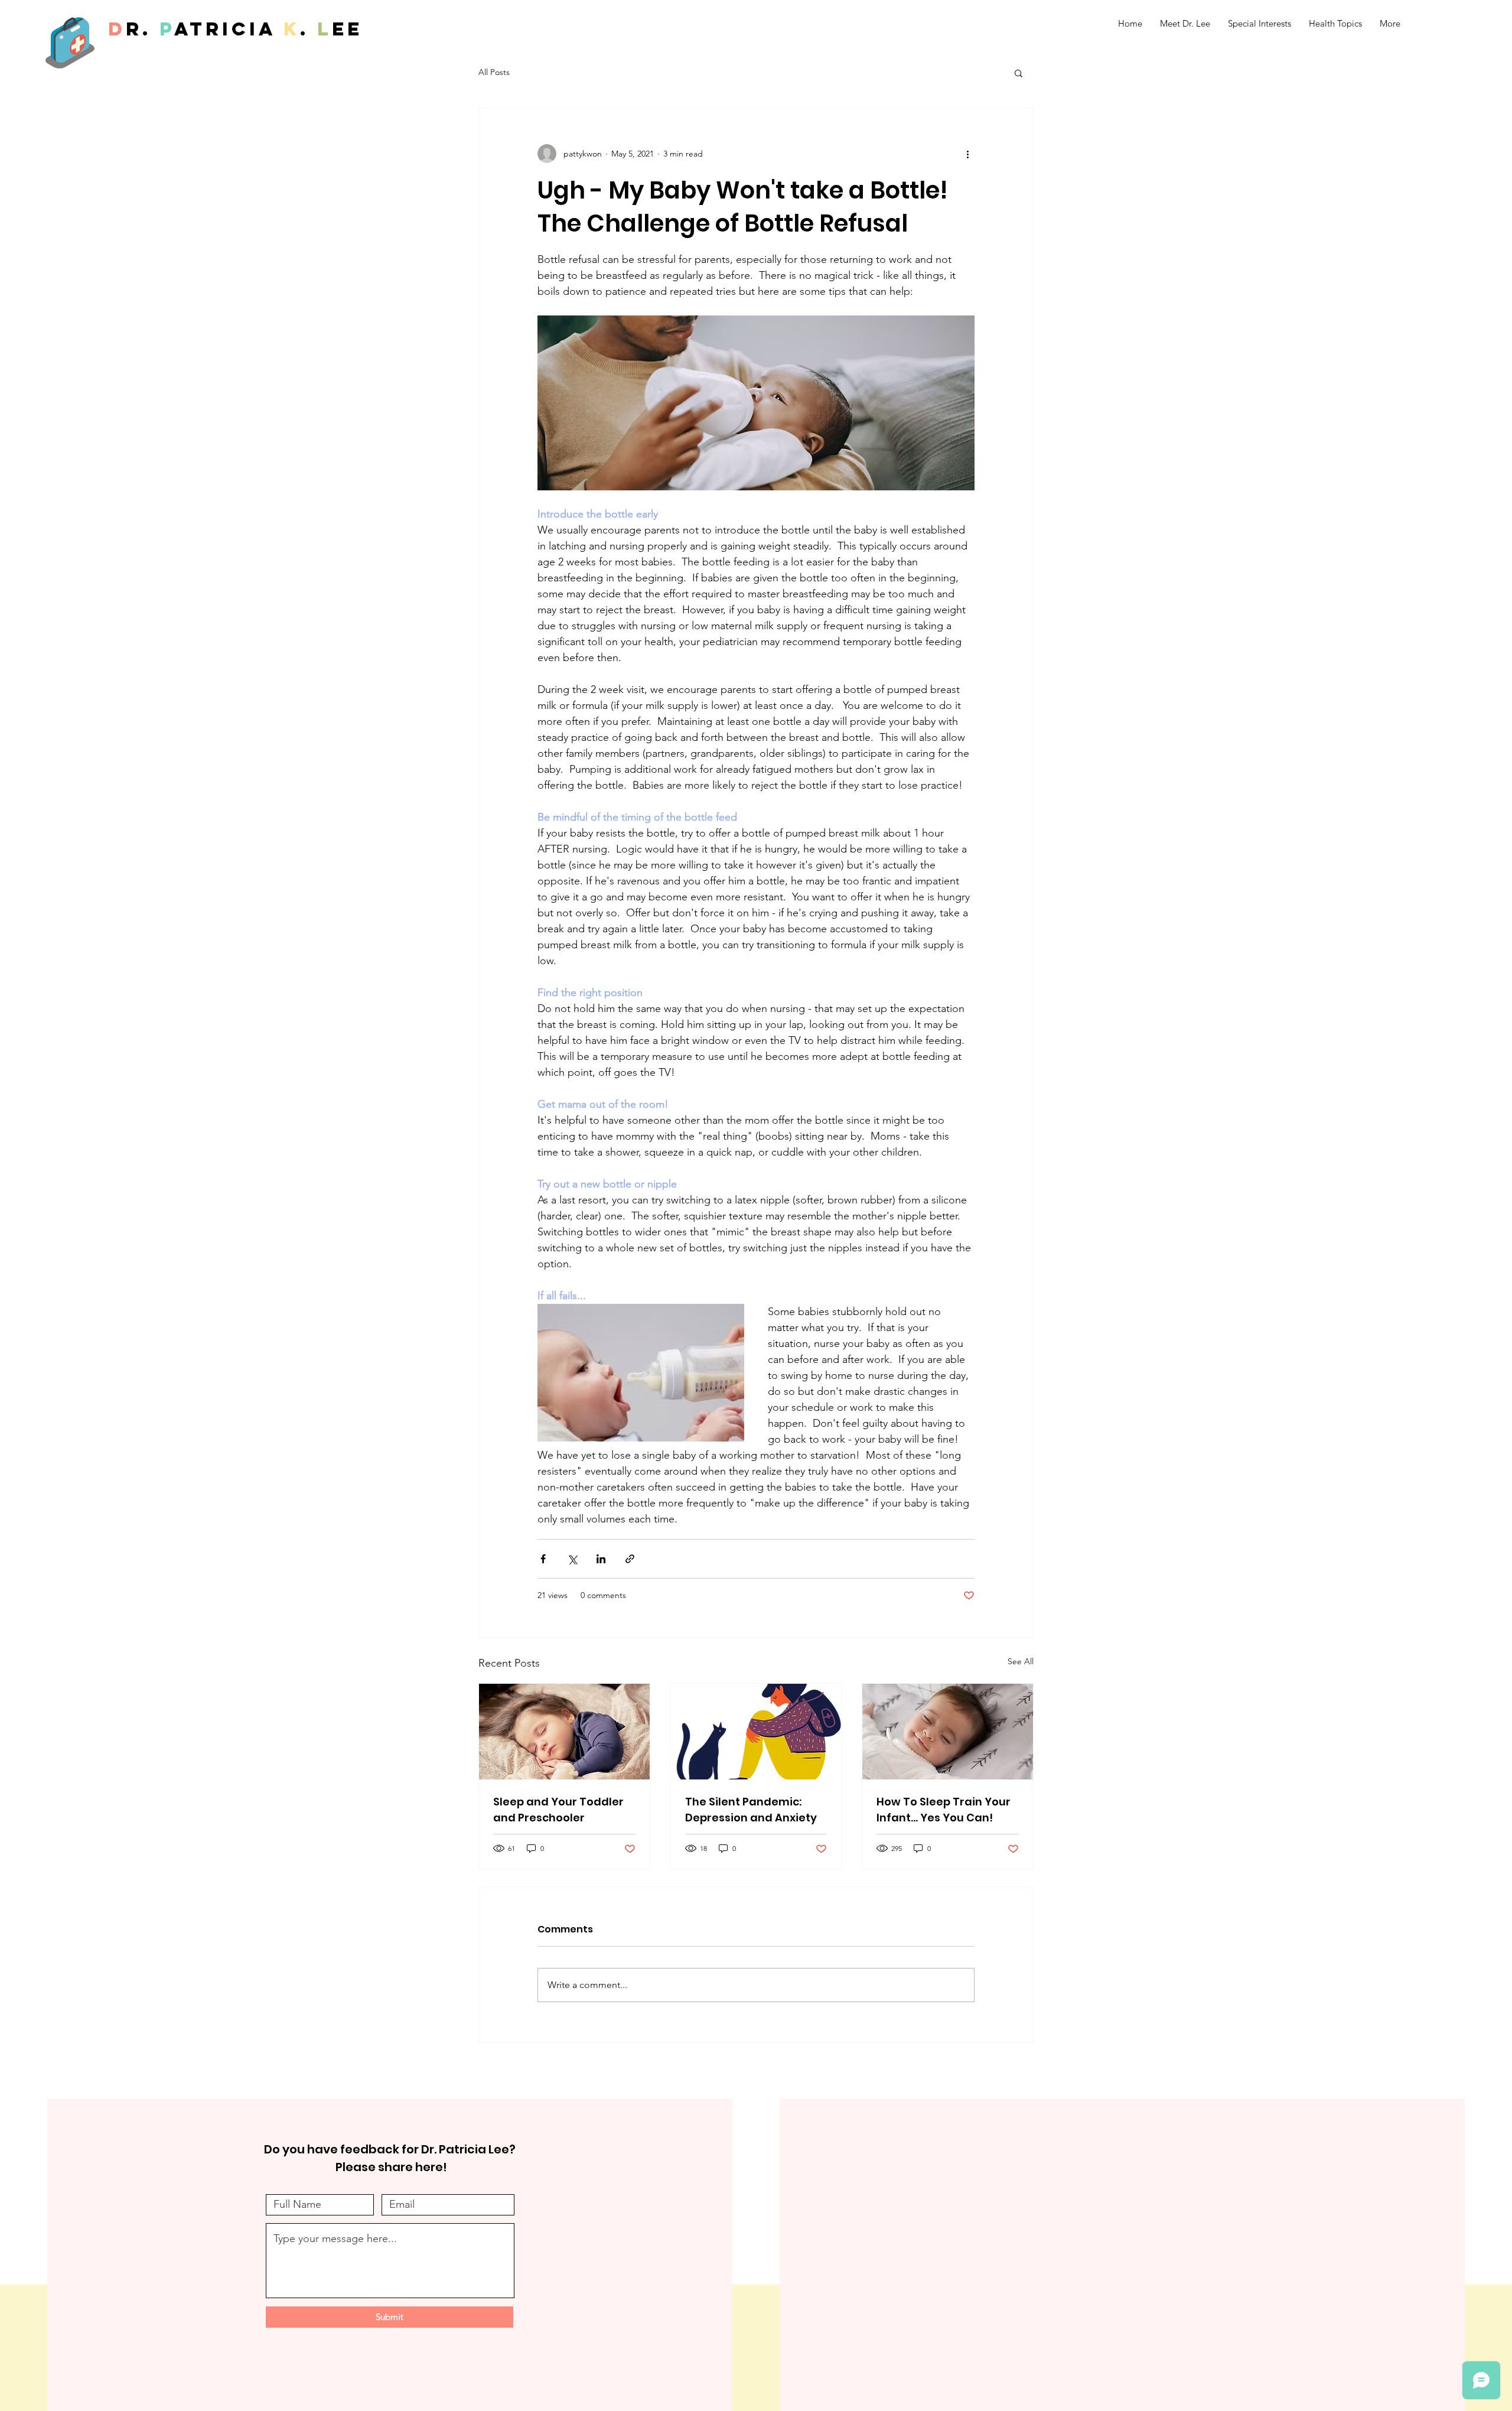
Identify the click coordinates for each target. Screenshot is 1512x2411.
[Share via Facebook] (543, 1559)
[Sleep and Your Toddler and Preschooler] (564, 1732)
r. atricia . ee (235, 29)
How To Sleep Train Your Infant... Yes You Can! (944, 1810)
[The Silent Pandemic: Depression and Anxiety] (756, 1732)
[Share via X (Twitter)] (572, 1559)
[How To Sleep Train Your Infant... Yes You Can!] (948, 1732)
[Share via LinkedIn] (601, 1559)
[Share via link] (630, 1559)
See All (1021, 1661)
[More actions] (967, 154)
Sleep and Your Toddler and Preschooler (558, 1810)
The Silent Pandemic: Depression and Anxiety (751, 1810)
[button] (1019, 73)
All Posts (494, 72)
